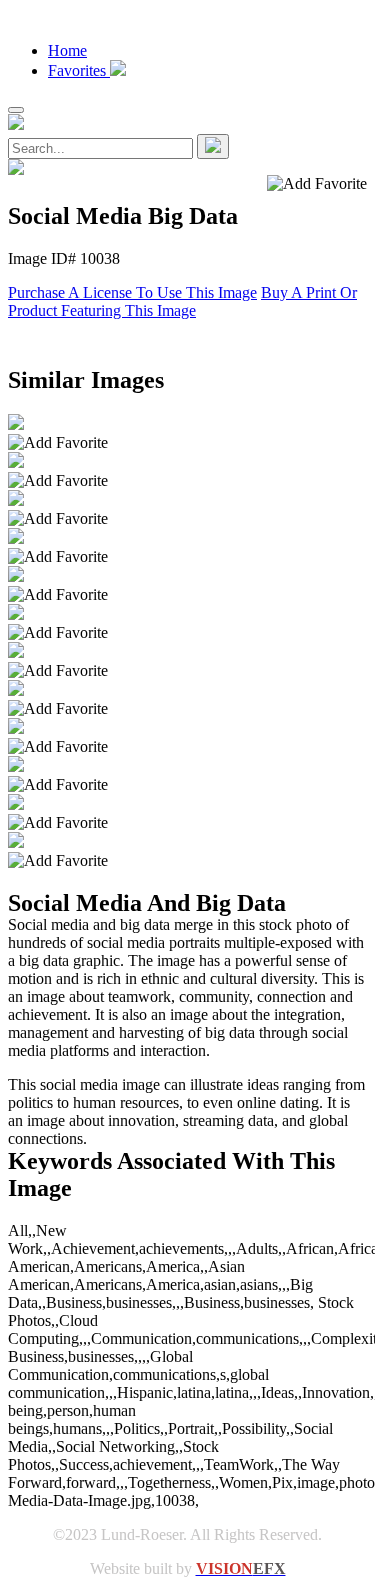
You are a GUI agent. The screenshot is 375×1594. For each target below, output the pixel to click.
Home (67, 50)
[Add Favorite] (58, 443)
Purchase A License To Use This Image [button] (132, 292)
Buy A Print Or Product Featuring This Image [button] (182, 301)
